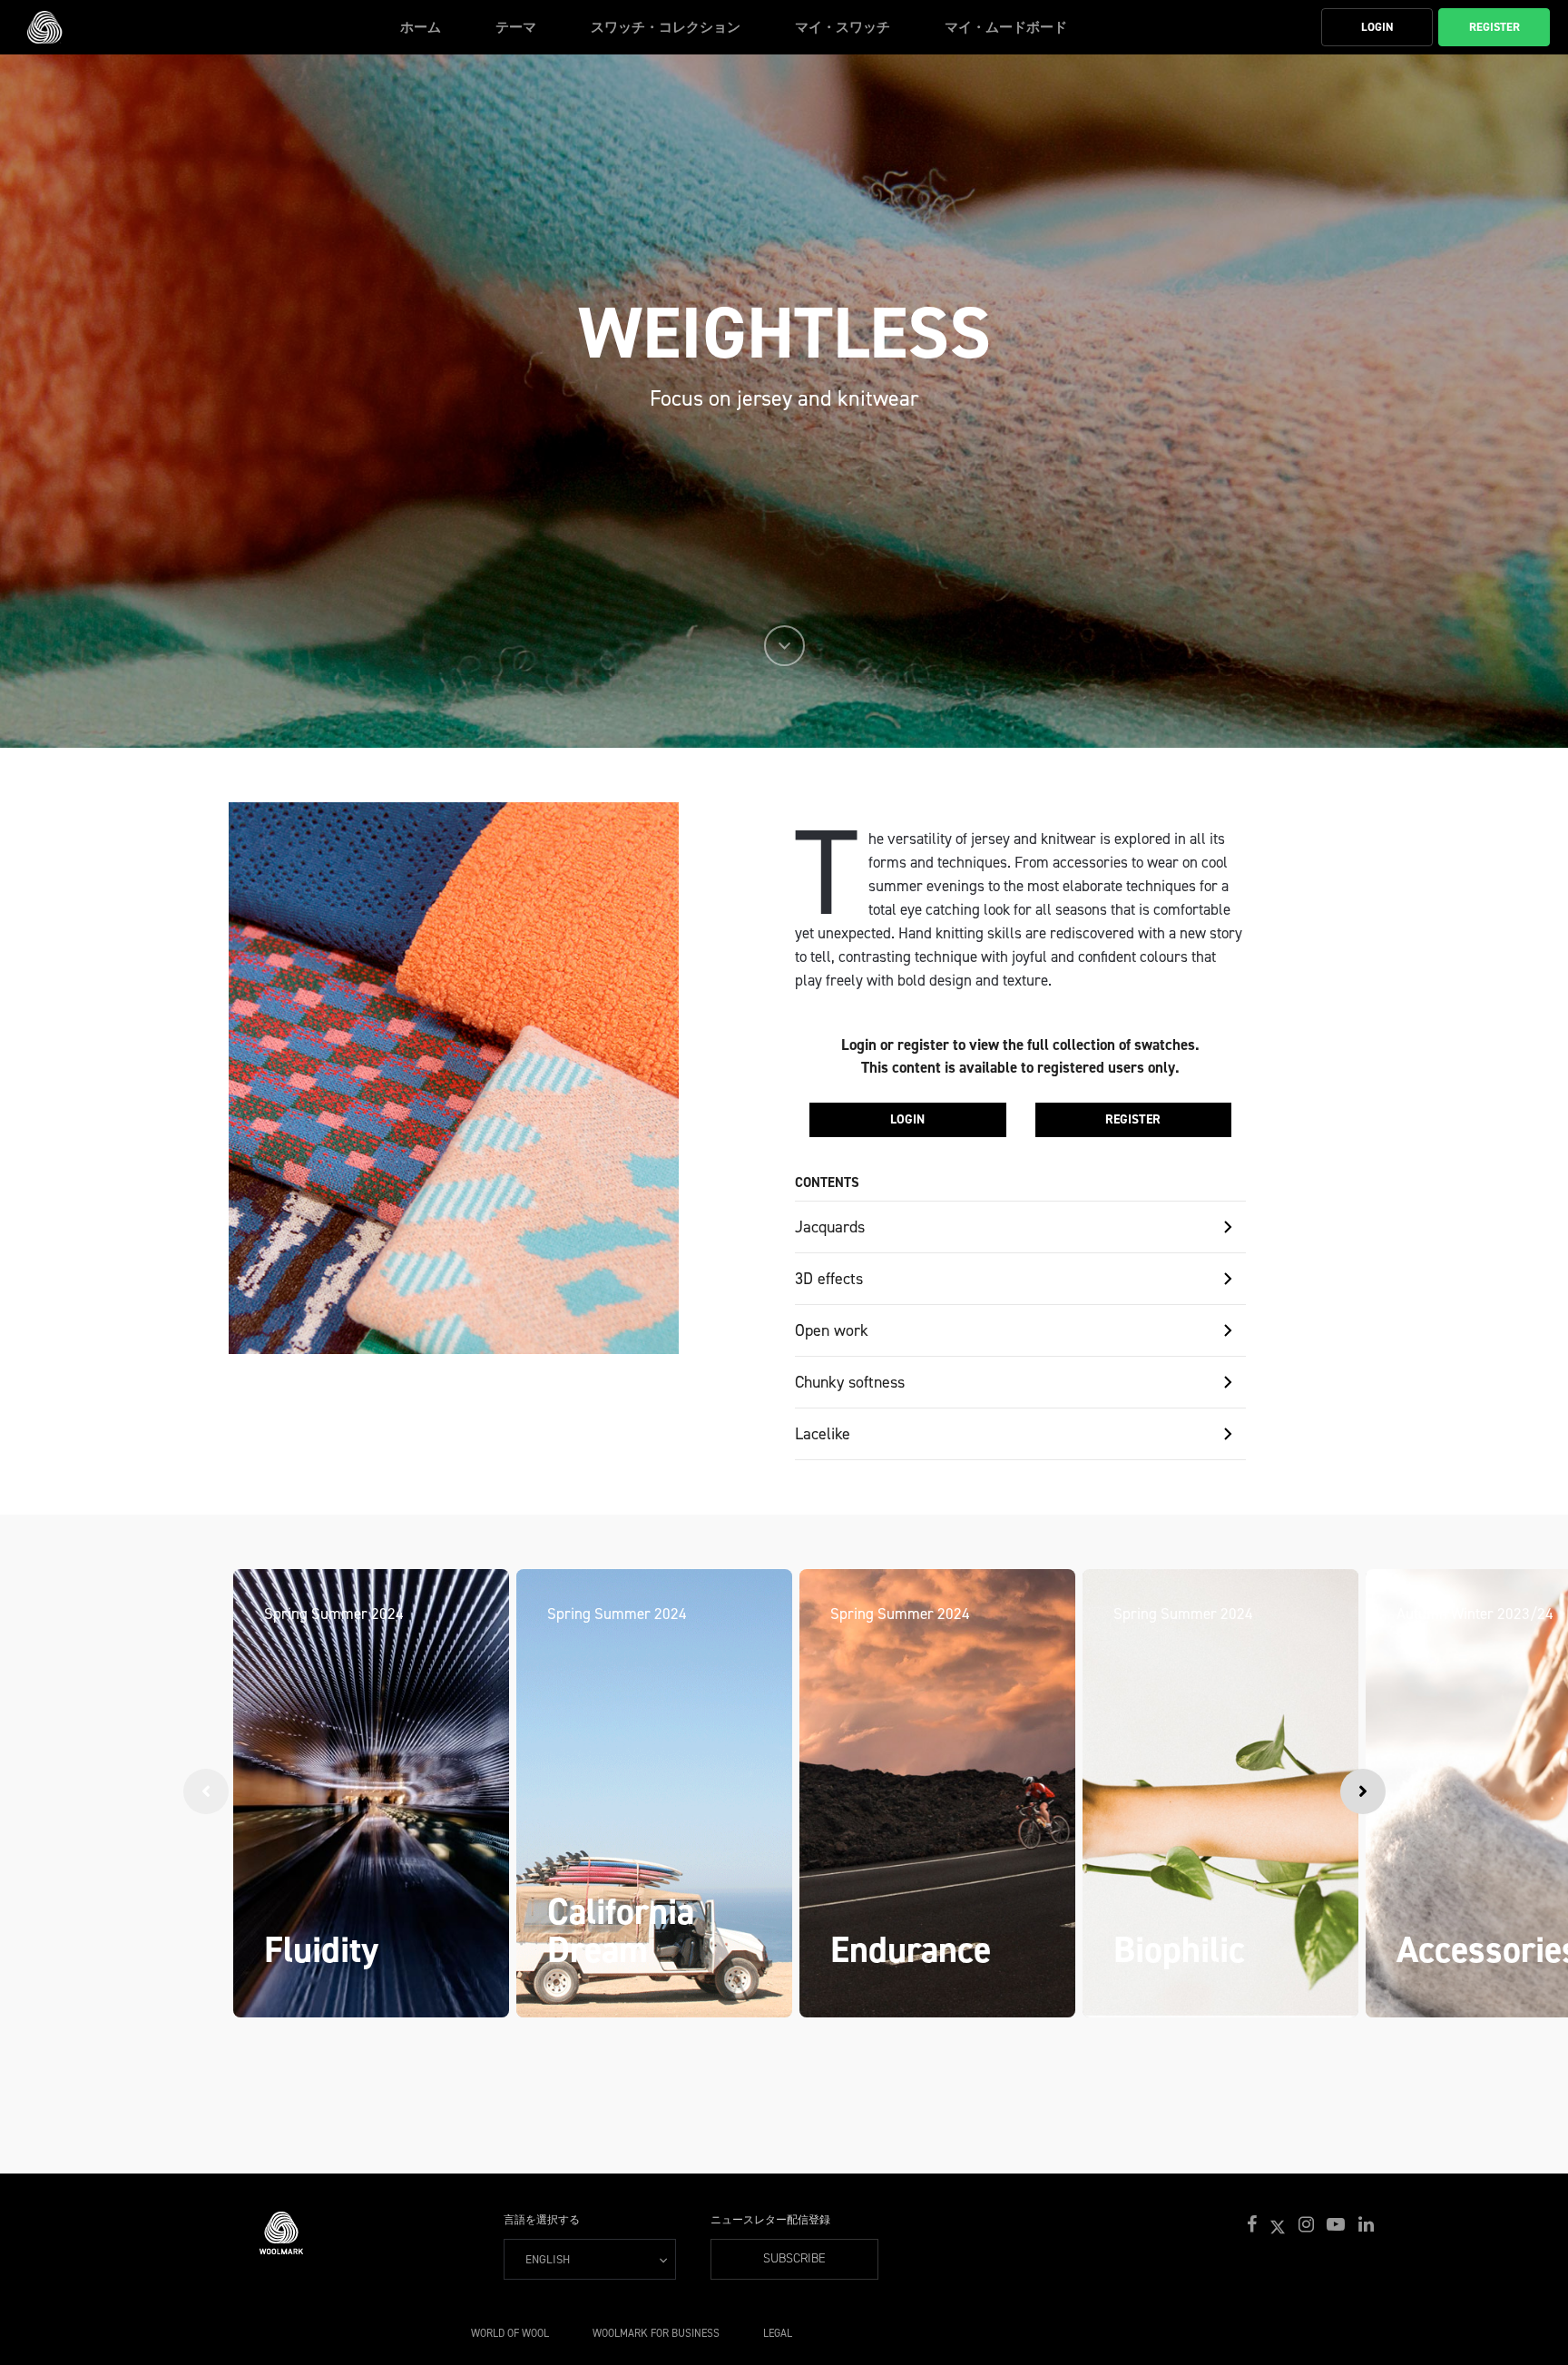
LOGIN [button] (1377, 27)
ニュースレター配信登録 (770, 2220)
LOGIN (907, 1119)
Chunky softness (850, 1382)
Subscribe (794, 2258)
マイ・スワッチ (843, 27)
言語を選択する (542, 2220)
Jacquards (830, 1227)
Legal (778, 2333)
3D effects (829, 1279)
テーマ (516, 27)
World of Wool (510, 2333)
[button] (1254, 2225)
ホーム (421, 27)
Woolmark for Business (656, 2333)
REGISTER (1133, 1119)
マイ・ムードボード (1006, 27)
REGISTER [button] (1494, 27)
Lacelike (823, 1434)
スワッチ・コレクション (666, 27)
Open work (832, 1330)
